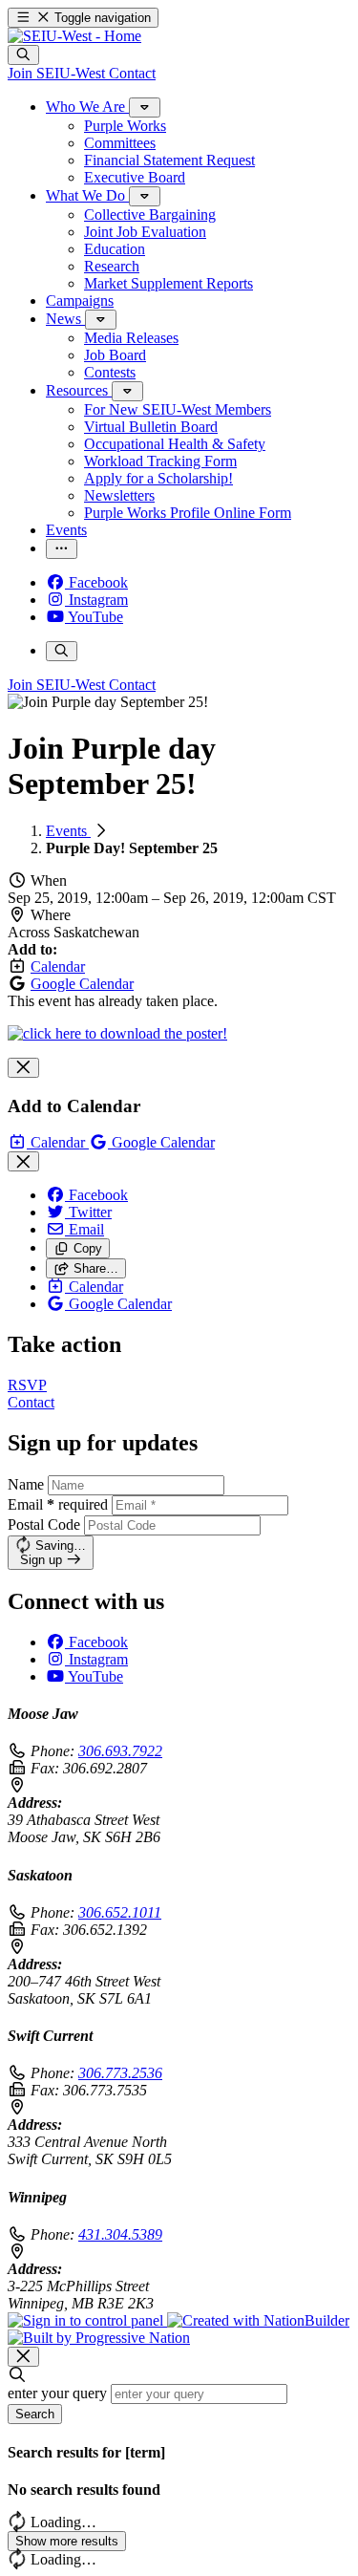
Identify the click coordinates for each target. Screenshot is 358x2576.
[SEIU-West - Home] (74, 36)
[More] (145, 107)
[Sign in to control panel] (87, 2320)
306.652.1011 (120, 1912)
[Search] (23, 55)
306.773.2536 (120, 2073)
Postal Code (44, 1524)
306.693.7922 (120, 1751)
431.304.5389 (120, 2234)
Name (26, 1484)
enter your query (57, 2393)
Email (58, 1504)
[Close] (23, 1068)
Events (68, 831)
